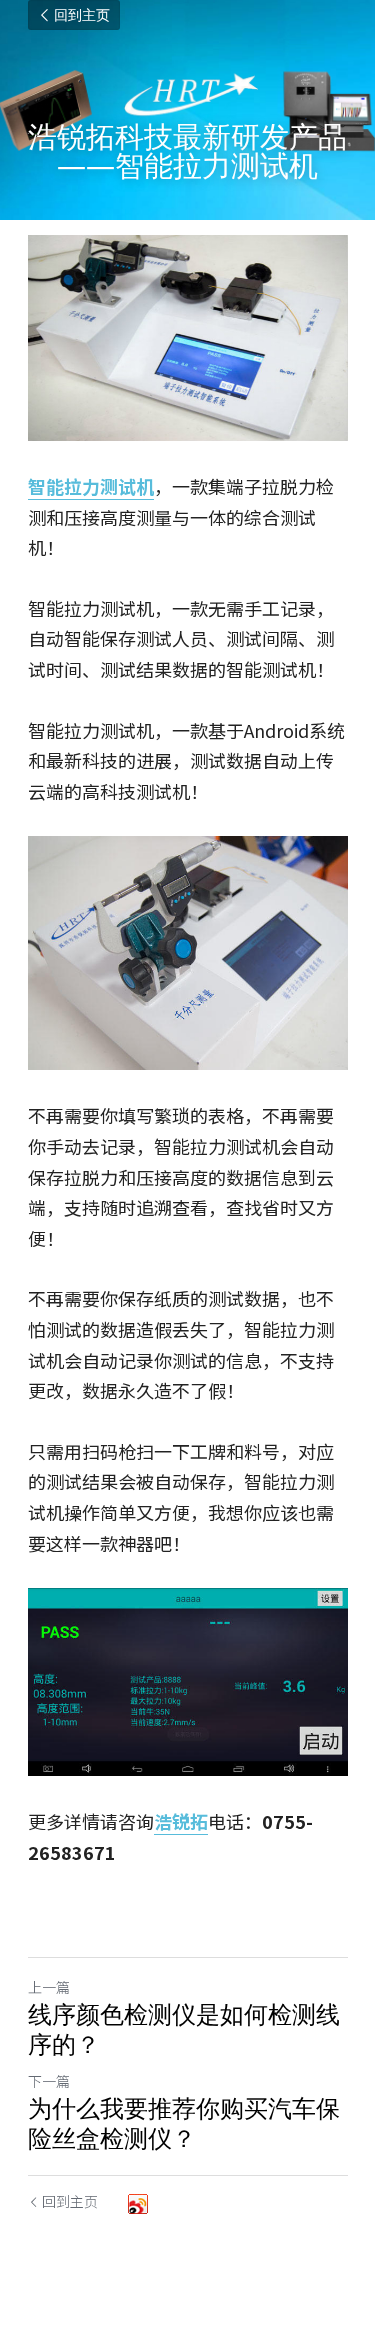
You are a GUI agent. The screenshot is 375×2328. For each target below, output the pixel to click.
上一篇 (49, 1987)
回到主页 (82, 15)
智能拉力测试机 (91, 486)
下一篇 (49, 2081)
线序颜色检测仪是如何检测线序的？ (184, 2029)
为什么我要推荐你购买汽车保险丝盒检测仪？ (184, 2123)
